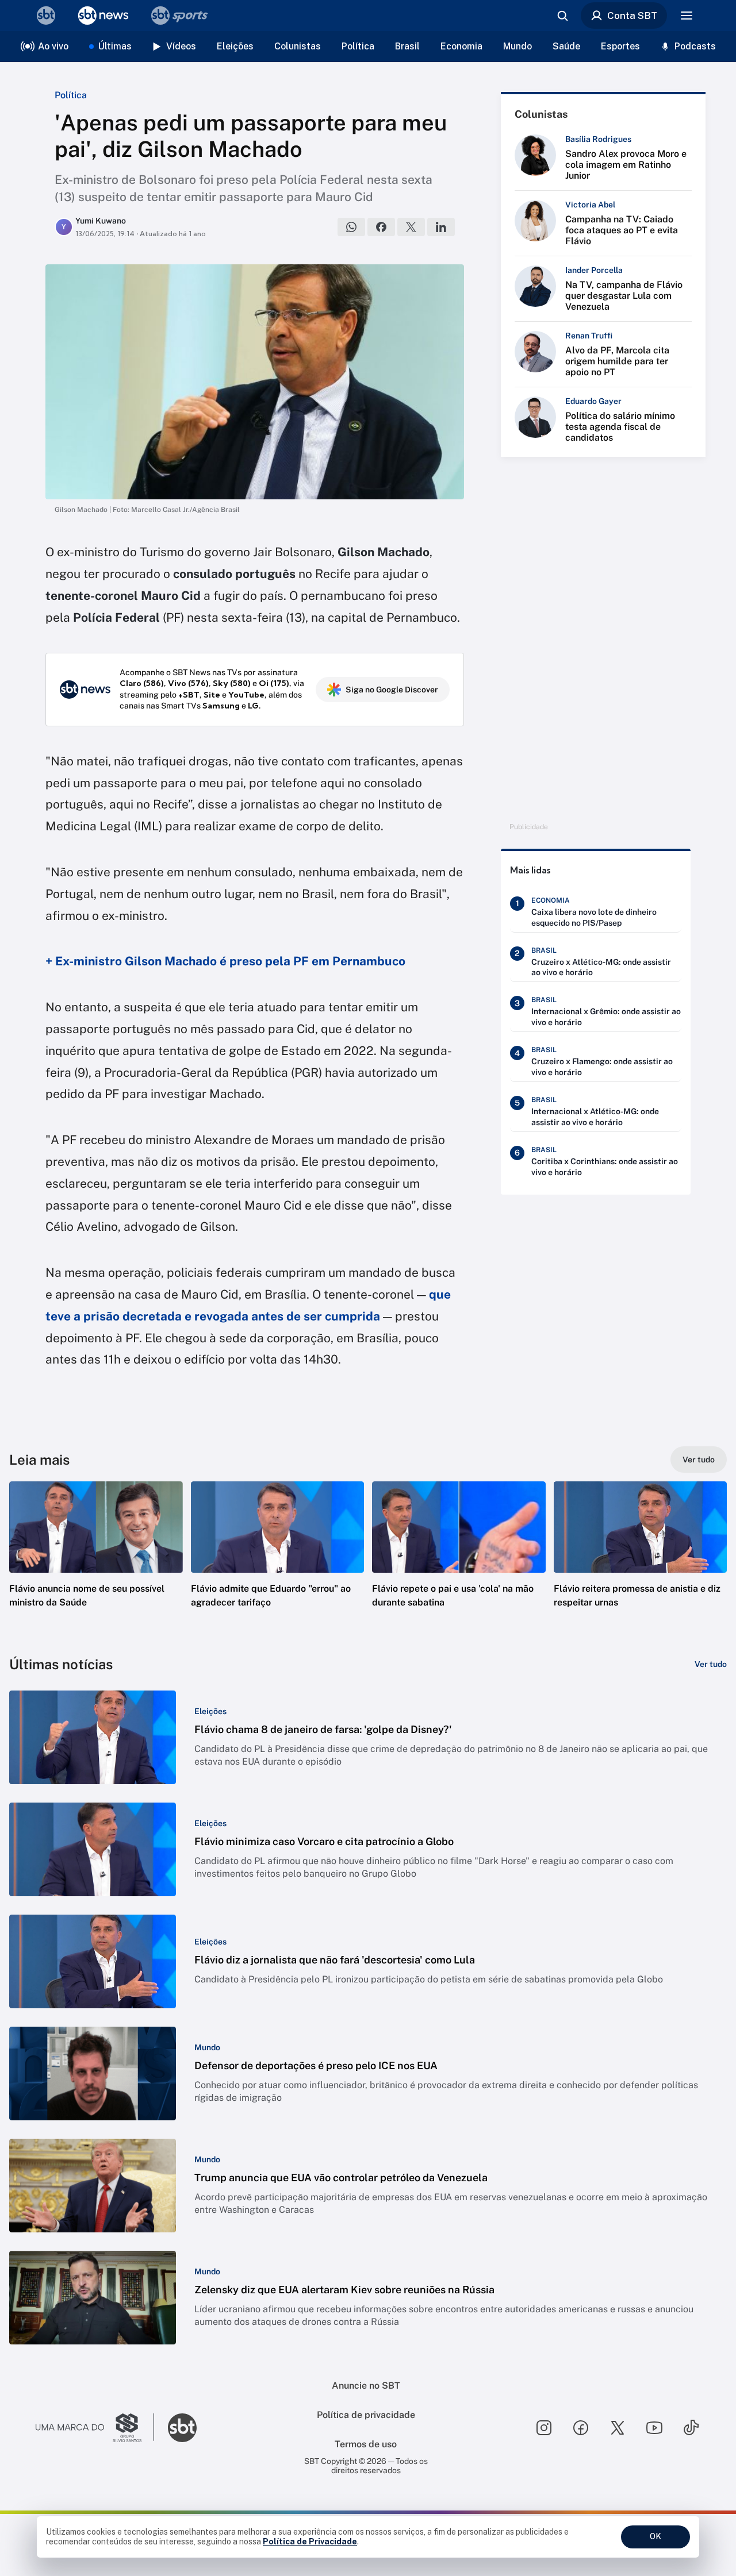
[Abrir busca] (562, 16)
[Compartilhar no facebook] (381, 227)
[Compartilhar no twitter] (411, 227)
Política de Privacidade (310, 2542)
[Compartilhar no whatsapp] (351, 227)
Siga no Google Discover (392, 690)
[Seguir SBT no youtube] (654, 2428)
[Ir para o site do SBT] (182, 2428)
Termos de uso (366, 2444)
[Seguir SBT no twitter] (618, 2428)
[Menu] (687, 16)
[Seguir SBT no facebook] (581, 2428)
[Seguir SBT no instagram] (544, 2428)
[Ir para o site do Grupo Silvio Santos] (95, 2428)
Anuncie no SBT (366, 2386)
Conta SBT (632, 16)
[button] (96, 1562)
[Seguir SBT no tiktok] (691, 2428)
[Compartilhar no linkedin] (441, 227)
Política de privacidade (366, 2415)
